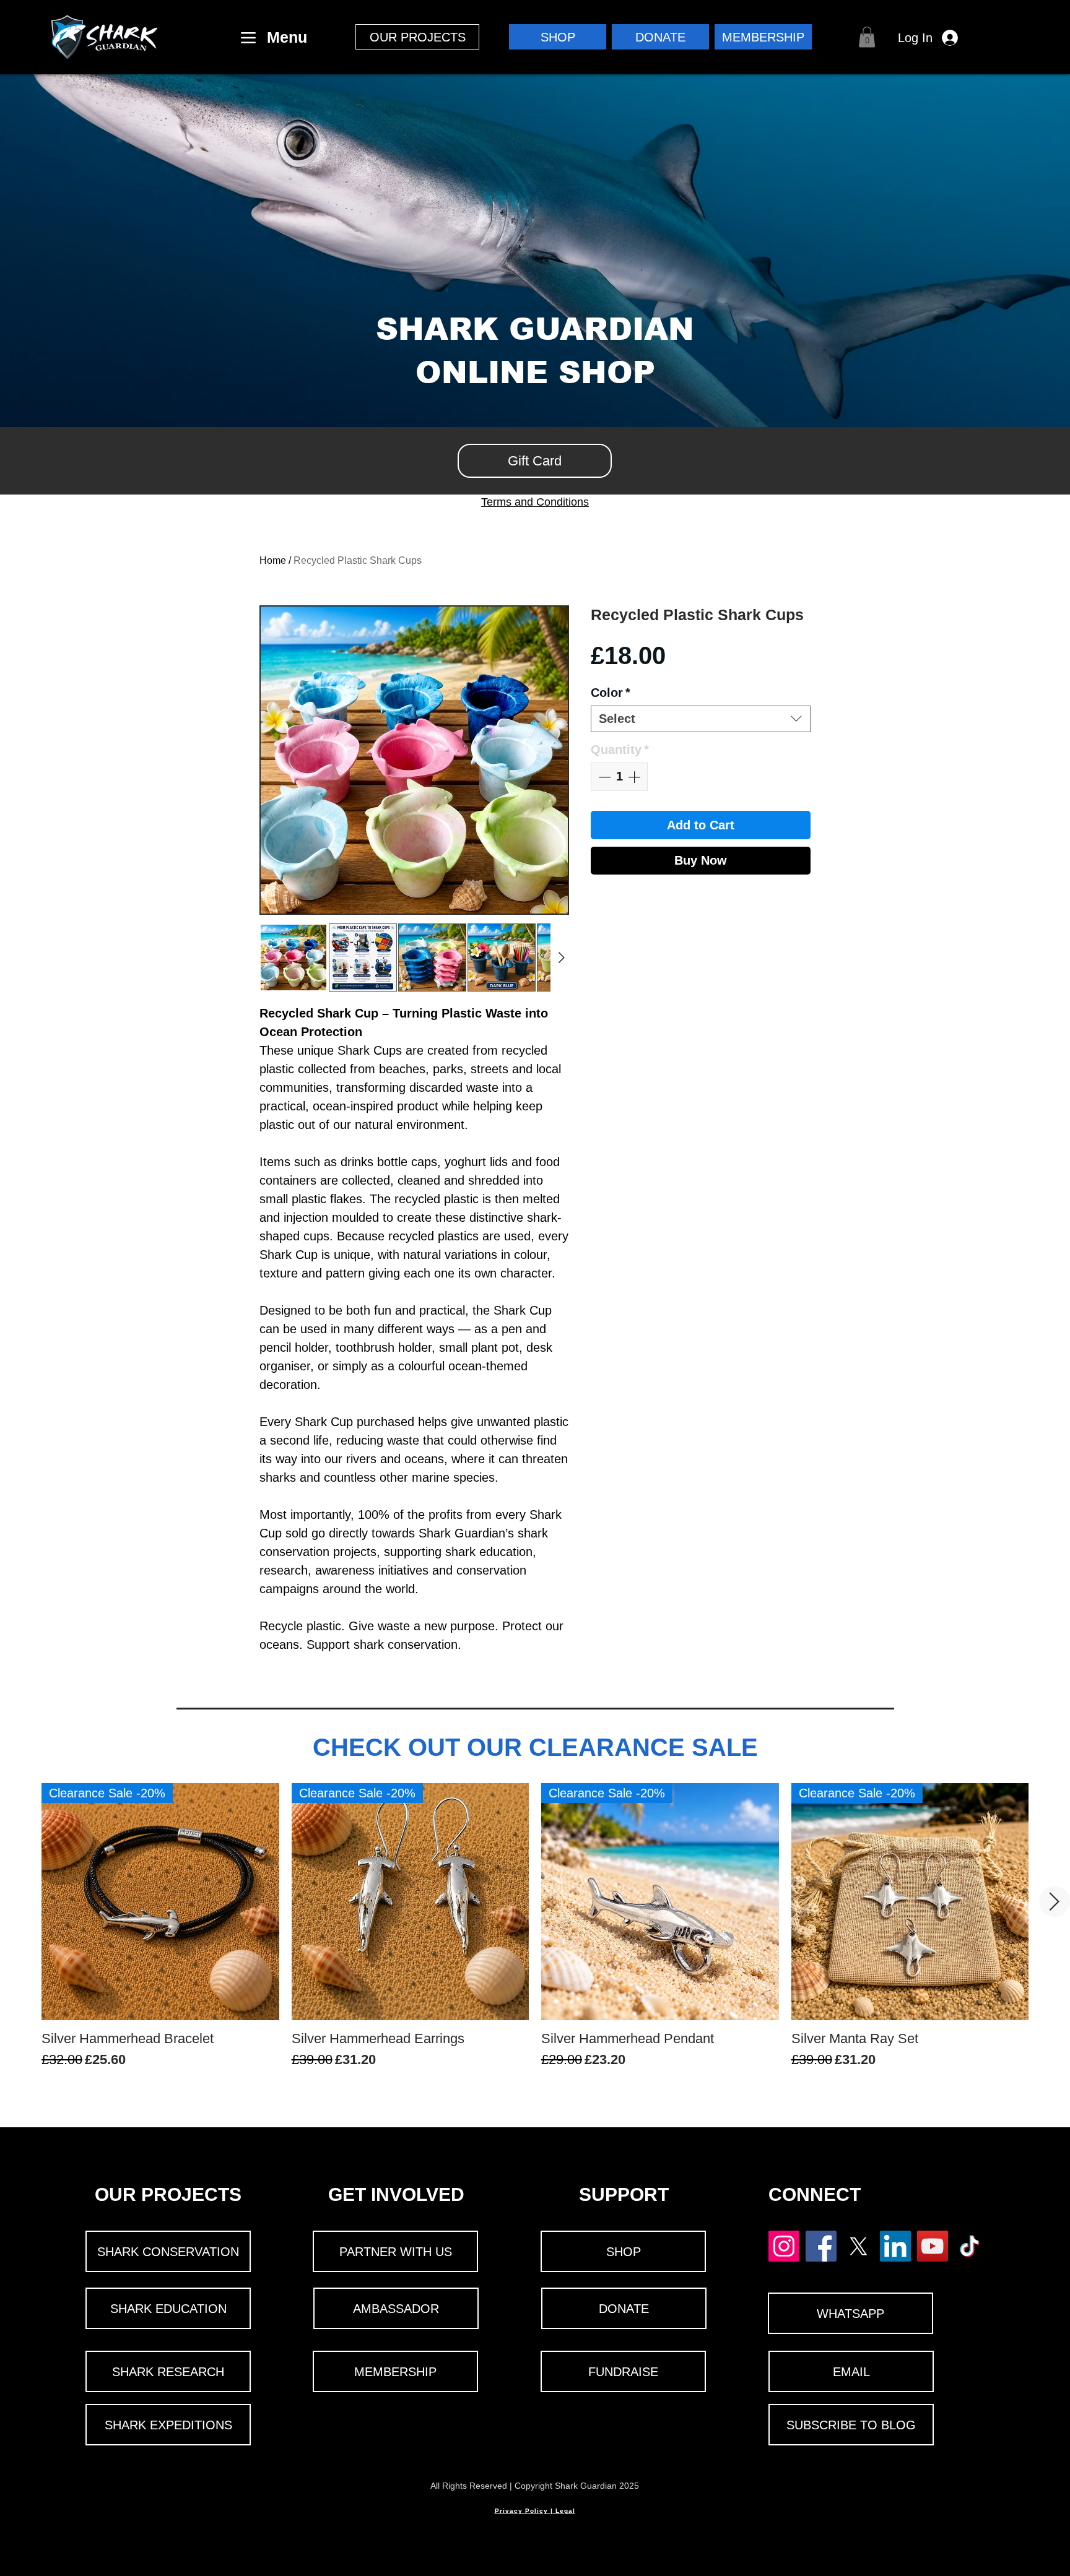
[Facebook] (821, 2246)
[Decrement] (603, 777)
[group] (535, 1935)
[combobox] (701, 719)
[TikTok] (970, 2246)
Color (611, 693)
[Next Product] (1055, 1901)
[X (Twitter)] (858, 2246)
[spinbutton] (619, 777)
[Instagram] (784, 2246)
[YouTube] (933, 2246)
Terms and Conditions (535, 502)
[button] (417, 37)
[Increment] (635, 777)
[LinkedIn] (895, 2246)
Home (273, 560)
